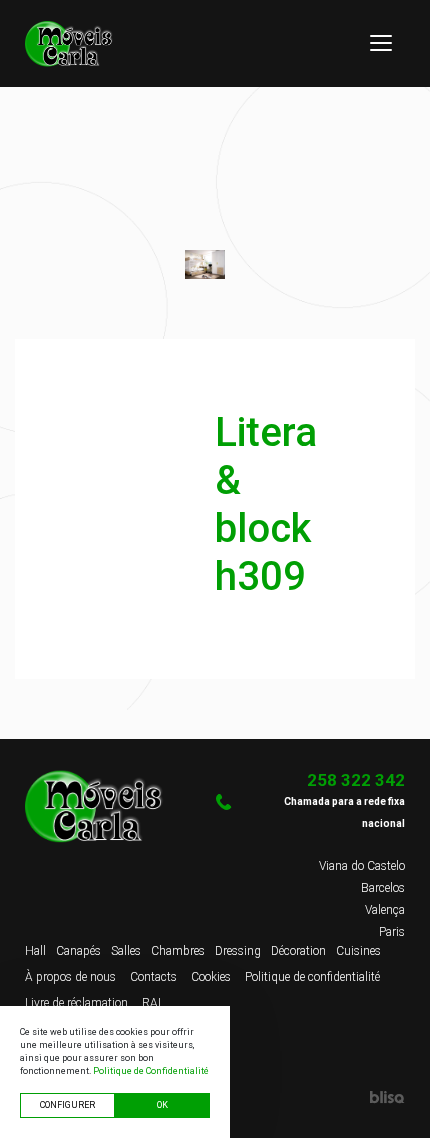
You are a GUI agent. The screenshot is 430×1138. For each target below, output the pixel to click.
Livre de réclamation (76, 1003)
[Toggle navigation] (381, 43)
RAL (153, 1003)
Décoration (298, 951)
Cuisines (358, 951)
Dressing (238, 951)
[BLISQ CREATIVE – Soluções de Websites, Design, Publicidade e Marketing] (310, 1096)
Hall (35, 951)
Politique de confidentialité (312, 977)
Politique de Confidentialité (151, 1071)
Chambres (178, 951)
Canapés (78, 951)
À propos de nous (70, 977)
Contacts (153, 977)
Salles (126, 951)
